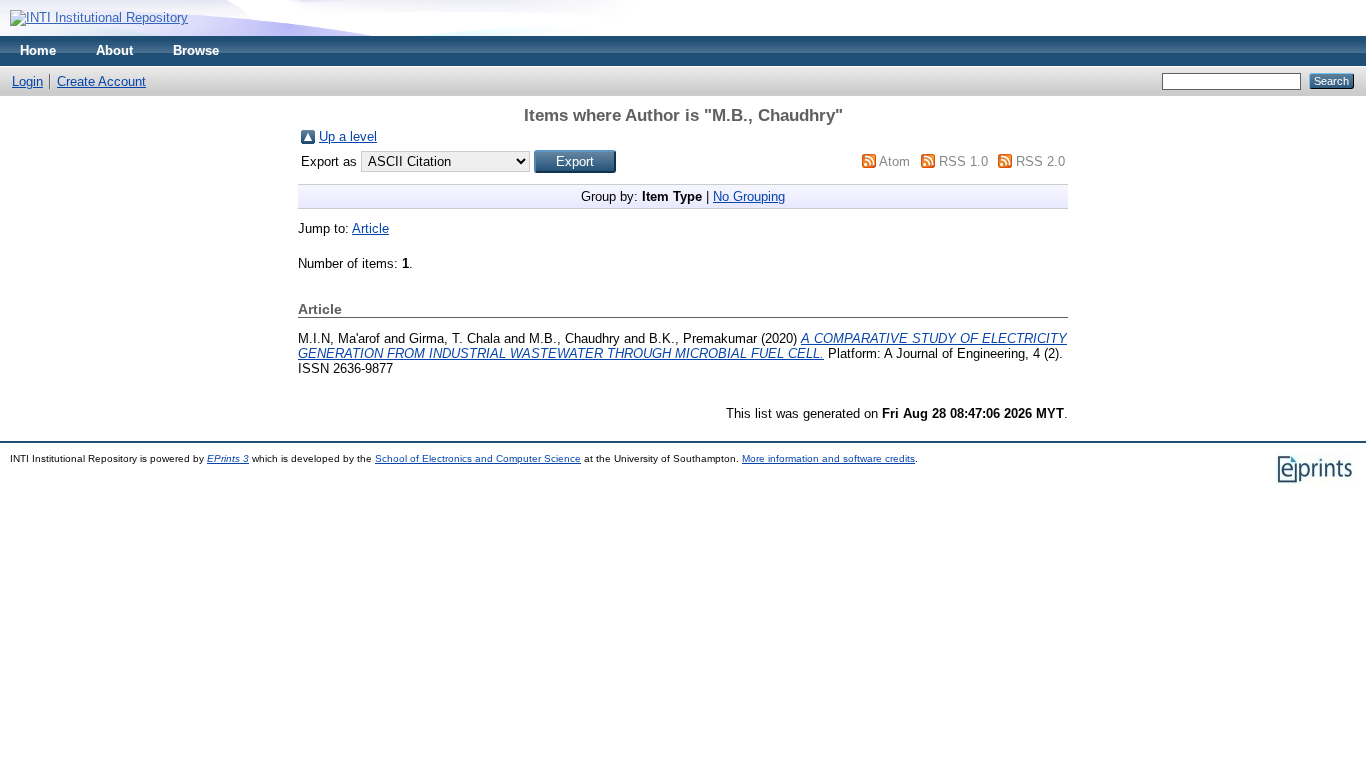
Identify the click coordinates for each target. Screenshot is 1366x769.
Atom (894, 161)
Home (38, 50)
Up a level (348, 136)
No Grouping (749, 196)
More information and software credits (828, 458)
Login (27, 81)
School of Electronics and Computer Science (478, 458)
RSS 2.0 (1040, 161)
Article (370, 228)
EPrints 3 (228, 458)
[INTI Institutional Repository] (99, 17)
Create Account (101, 81)
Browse (196, 50)
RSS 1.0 (963, 161)
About (114, 50)
